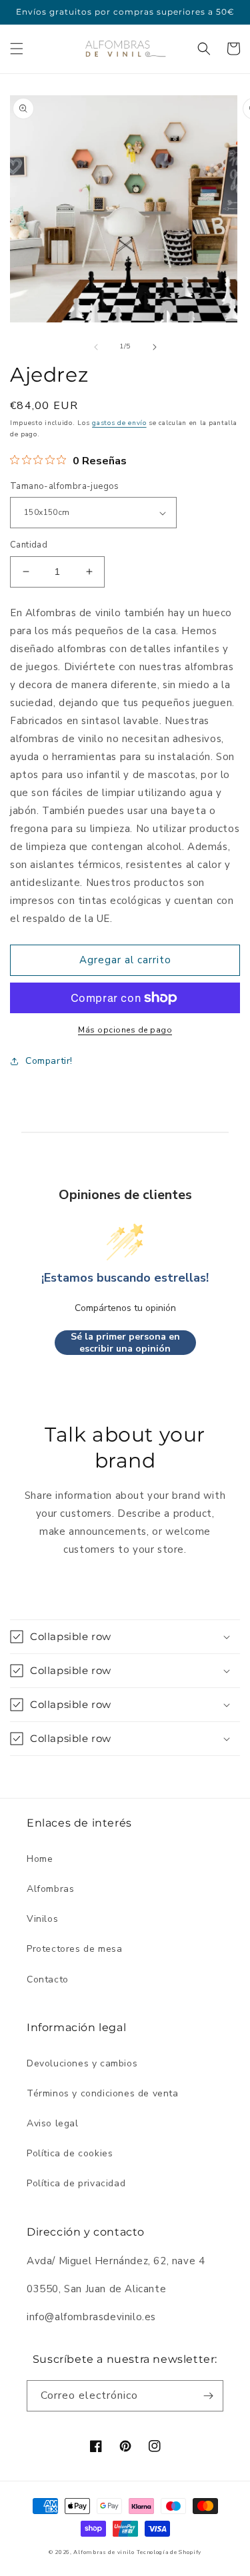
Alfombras (50, 1889)
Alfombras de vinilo (104, 2552)
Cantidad (29, 545)
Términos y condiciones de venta (103, 2093)
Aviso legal (53, 2123)
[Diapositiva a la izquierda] (96, 347)
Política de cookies (70, 2153)
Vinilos (42, 1919)
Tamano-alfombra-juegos (65, 486)
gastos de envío (119, 423)
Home (40, 1859)
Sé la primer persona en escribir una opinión (125, 1343)
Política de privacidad (76, 2183)
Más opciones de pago (125, 1030)
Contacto (48, 1979)
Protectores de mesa (74, 1949)
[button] (17, 49)
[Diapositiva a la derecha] (155, 347)
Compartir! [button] (49, 1061)
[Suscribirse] (208, 2396)
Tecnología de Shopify (169, 2552)
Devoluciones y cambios (82, 2063)
